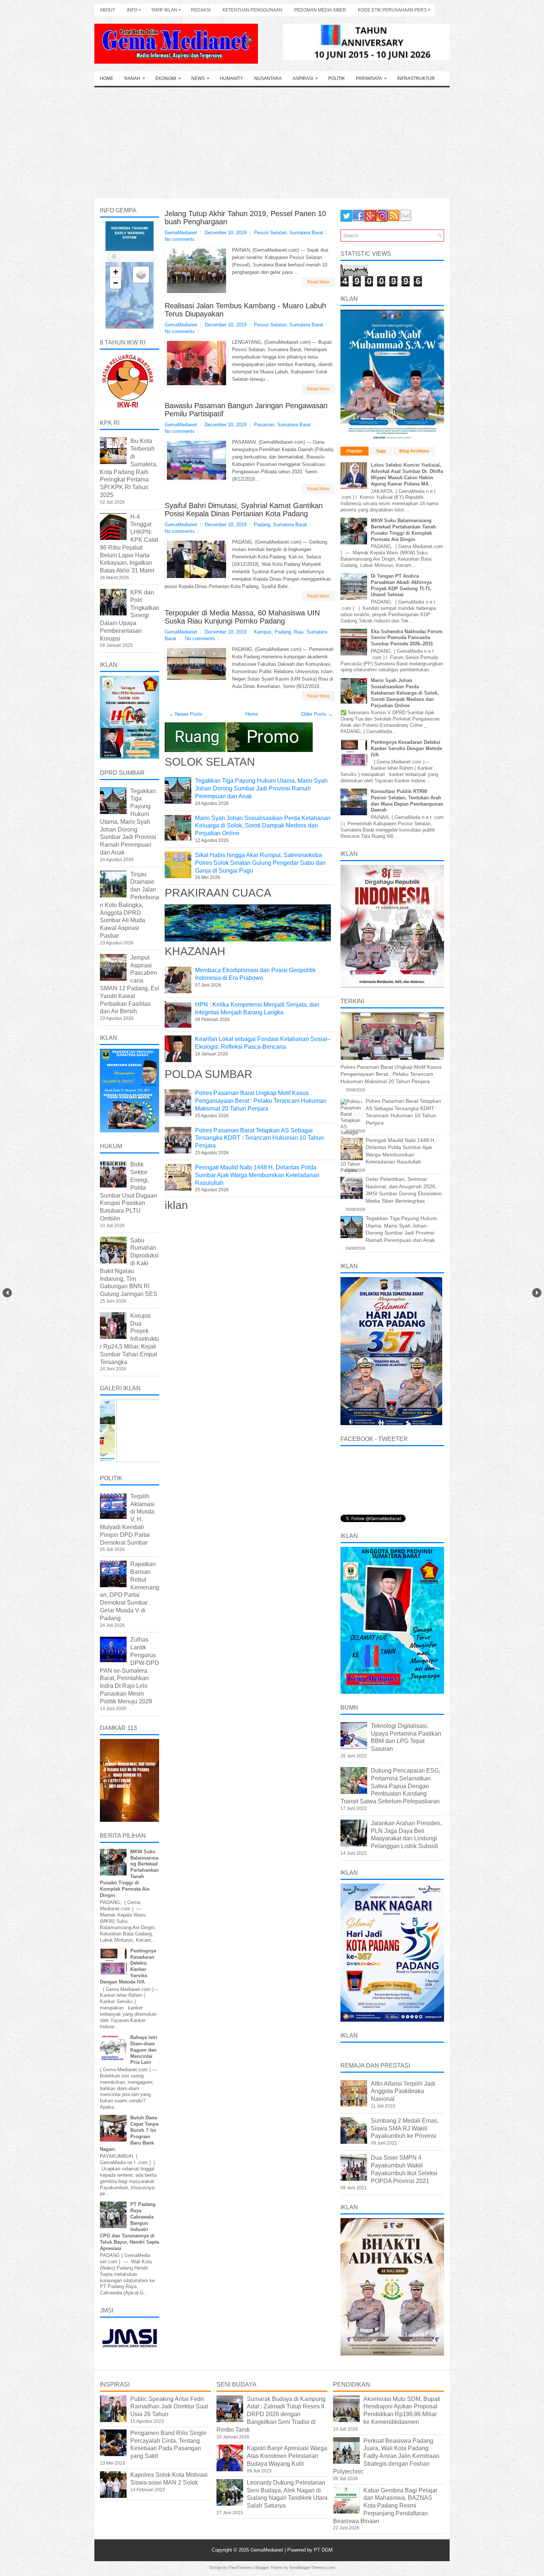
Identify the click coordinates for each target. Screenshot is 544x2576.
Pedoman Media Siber (320, 10)
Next (537, 1293)
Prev (7, 1293)
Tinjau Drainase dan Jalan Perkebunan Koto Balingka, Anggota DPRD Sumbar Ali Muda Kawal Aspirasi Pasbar (130, 905)
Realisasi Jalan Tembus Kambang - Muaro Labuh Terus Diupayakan (245, 310)
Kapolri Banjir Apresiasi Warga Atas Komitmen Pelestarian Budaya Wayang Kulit (287, 2456)
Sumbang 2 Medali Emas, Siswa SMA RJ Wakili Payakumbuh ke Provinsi (405, 2128)
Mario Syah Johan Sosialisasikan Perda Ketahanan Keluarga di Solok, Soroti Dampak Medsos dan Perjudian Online (263, 826)
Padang (262, 525)
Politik (337, 78)
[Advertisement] (272, 143)
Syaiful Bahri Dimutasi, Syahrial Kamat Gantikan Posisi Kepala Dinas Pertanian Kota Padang (244, 510)
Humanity (231, 78)
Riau (299, 632)
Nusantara (268, 78)
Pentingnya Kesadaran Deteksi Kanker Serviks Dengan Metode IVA (407, 748)
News (200, 78)
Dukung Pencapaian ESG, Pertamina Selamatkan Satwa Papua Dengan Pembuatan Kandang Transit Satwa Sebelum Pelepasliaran (390, 1786)
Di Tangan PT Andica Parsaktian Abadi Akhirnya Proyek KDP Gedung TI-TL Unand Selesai (401, 585)
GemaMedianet (268, 2550)
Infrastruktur (416, 78)
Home (107, 78)
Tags (381, 451)
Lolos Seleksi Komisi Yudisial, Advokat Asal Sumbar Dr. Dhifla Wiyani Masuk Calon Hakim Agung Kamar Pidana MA (407, 474)
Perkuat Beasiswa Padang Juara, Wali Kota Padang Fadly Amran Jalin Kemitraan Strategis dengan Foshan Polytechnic (386, 2456)
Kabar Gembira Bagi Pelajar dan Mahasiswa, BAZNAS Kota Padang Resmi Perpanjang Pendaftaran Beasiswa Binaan (385, 2506)
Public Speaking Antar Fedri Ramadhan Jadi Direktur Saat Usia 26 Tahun (169, 2407)
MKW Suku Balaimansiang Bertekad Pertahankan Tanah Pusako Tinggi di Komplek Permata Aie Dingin (403, 530)
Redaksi (201, 10)
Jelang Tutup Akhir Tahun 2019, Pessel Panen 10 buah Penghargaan (245, 218)
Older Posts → (317, 714)
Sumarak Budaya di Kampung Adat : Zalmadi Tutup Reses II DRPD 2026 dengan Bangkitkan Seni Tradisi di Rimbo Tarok (271, 2414)
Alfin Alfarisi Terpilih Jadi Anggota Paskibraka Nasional (403, 2091)
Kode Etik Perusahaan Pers (394, 10)
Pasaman (264, 425)
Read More (318, 282)
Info (134, 10)
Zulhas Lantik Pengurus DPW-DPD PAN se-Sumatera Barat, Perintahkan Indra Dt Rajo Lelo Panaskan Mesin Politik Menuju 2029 (130, 1670)
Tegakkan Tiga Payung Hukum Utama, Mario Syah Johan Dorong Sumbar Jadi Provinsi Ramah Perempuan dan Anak (261, 788)
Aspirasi (305, 78)
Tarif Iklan (166, 10)
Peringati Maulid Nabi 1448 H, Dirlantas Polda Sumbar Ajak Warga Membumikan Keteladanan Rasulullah (257, 1175)
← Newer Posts (186, 714)
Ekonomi (168, 78)
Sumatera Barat (306, 233)
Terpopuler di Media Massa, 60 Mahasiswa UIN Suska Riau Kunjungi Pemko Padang (242, 617)
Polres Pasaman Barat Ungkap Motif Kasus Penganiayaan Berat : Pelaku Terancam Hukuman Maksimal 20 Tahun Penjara (261, 1101)
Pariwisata (371, 78)
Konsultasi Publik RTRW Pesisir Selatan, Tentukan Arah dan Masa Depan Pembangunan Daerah (407, 801)
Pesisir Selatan (270, 233)
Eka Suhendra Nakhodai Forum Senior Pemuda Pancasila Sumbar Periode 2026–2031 (407, 638)
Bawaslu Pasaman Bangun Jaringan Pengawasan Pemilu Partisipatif (246, 410)
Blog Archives (414, 451)
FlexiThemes (240, 2567)
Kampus (263, 632)
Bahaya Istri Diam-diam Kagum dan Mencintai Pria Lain (144, 2050)
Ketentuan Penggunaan (252, 10)
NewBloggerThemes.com (312, 2567)
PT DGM (323, 2550)
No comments (180, 239)
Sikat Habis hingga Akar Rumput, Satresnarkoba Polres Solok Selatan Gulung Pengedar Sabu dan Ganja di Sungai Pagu (260, 863)
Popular (355, 451)
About (108, 10)
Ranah (135, 78)
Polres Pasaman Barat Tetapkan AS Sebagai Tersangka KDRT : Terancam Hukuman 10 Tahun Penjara (259, 1138)
